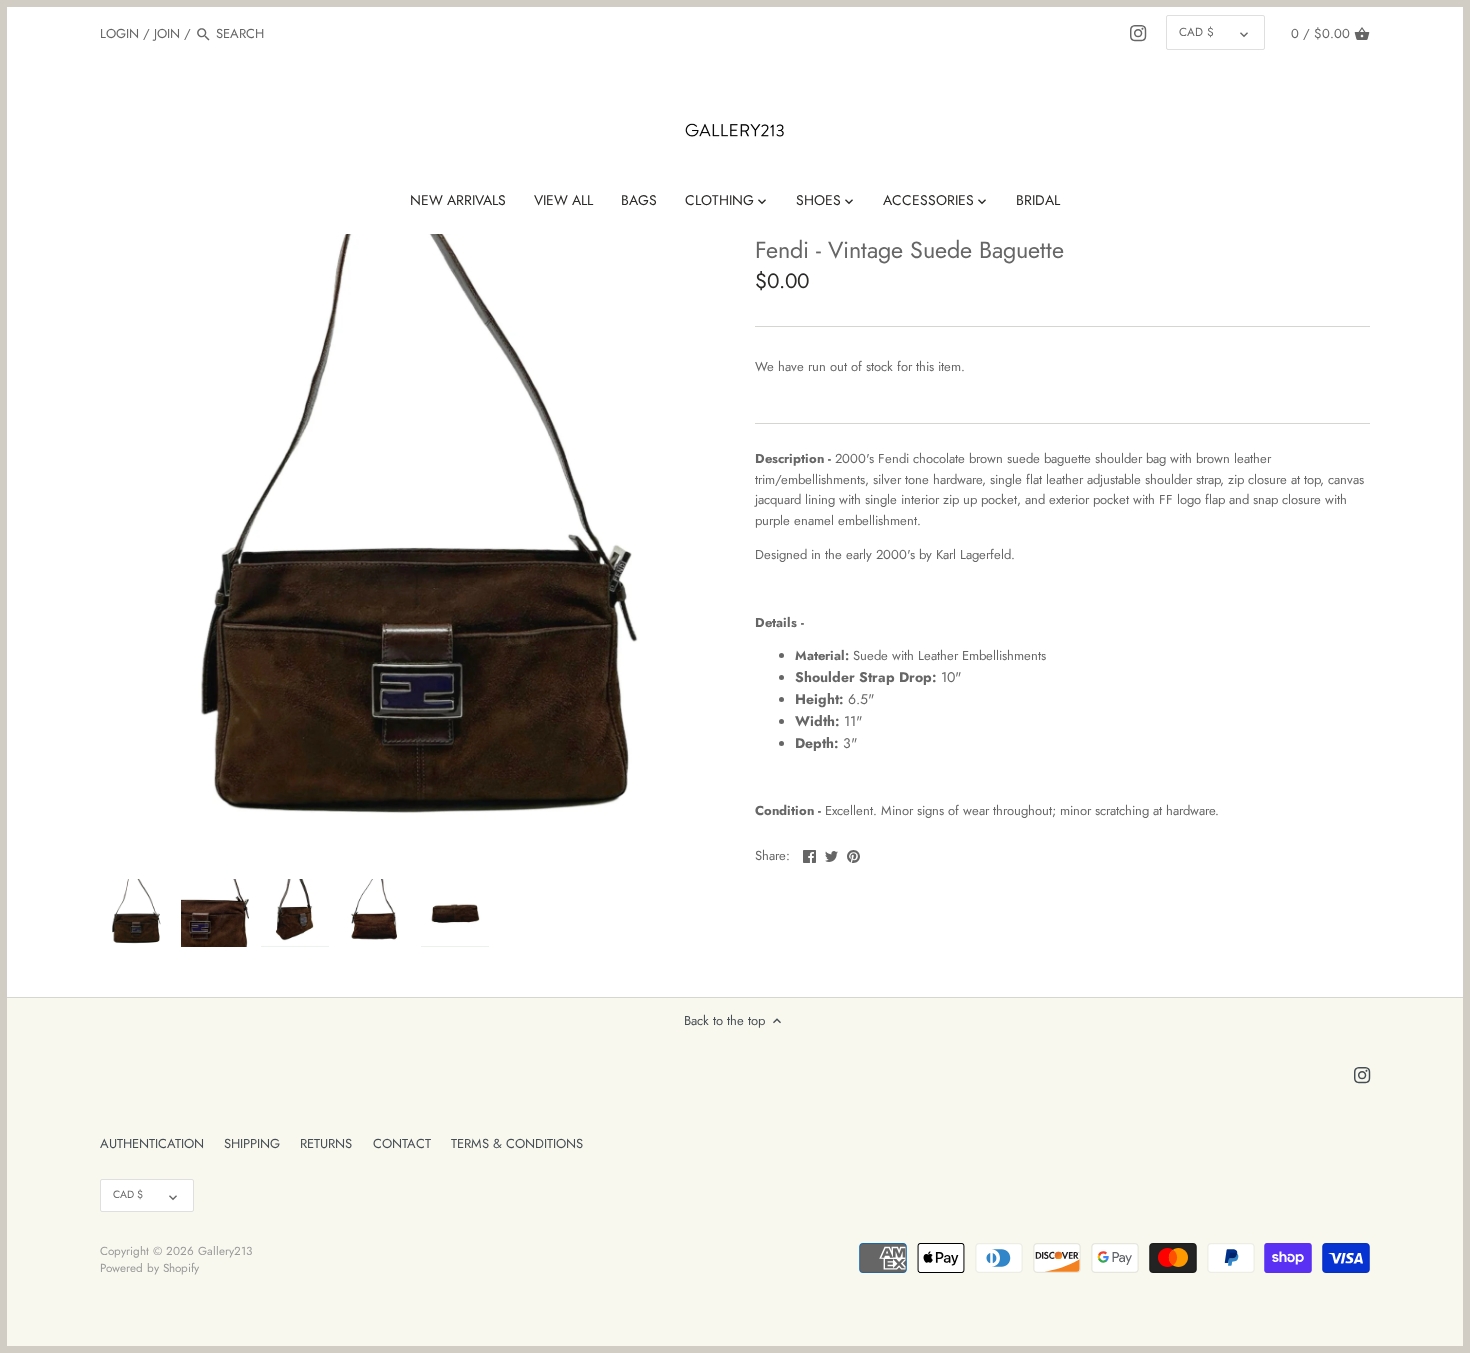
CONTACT (402, 1143)
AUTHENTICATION (152, 1143)
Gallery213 (225, 1250)
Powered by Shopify (149, 1267)
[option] (135, 913)
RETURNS (326, 1143)
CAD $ (1196, 31)
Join (167, 33)
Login (119, 33)
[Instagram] (1138, 33)
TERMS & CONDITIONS (517, 1143)
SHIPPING (252, 1143)
